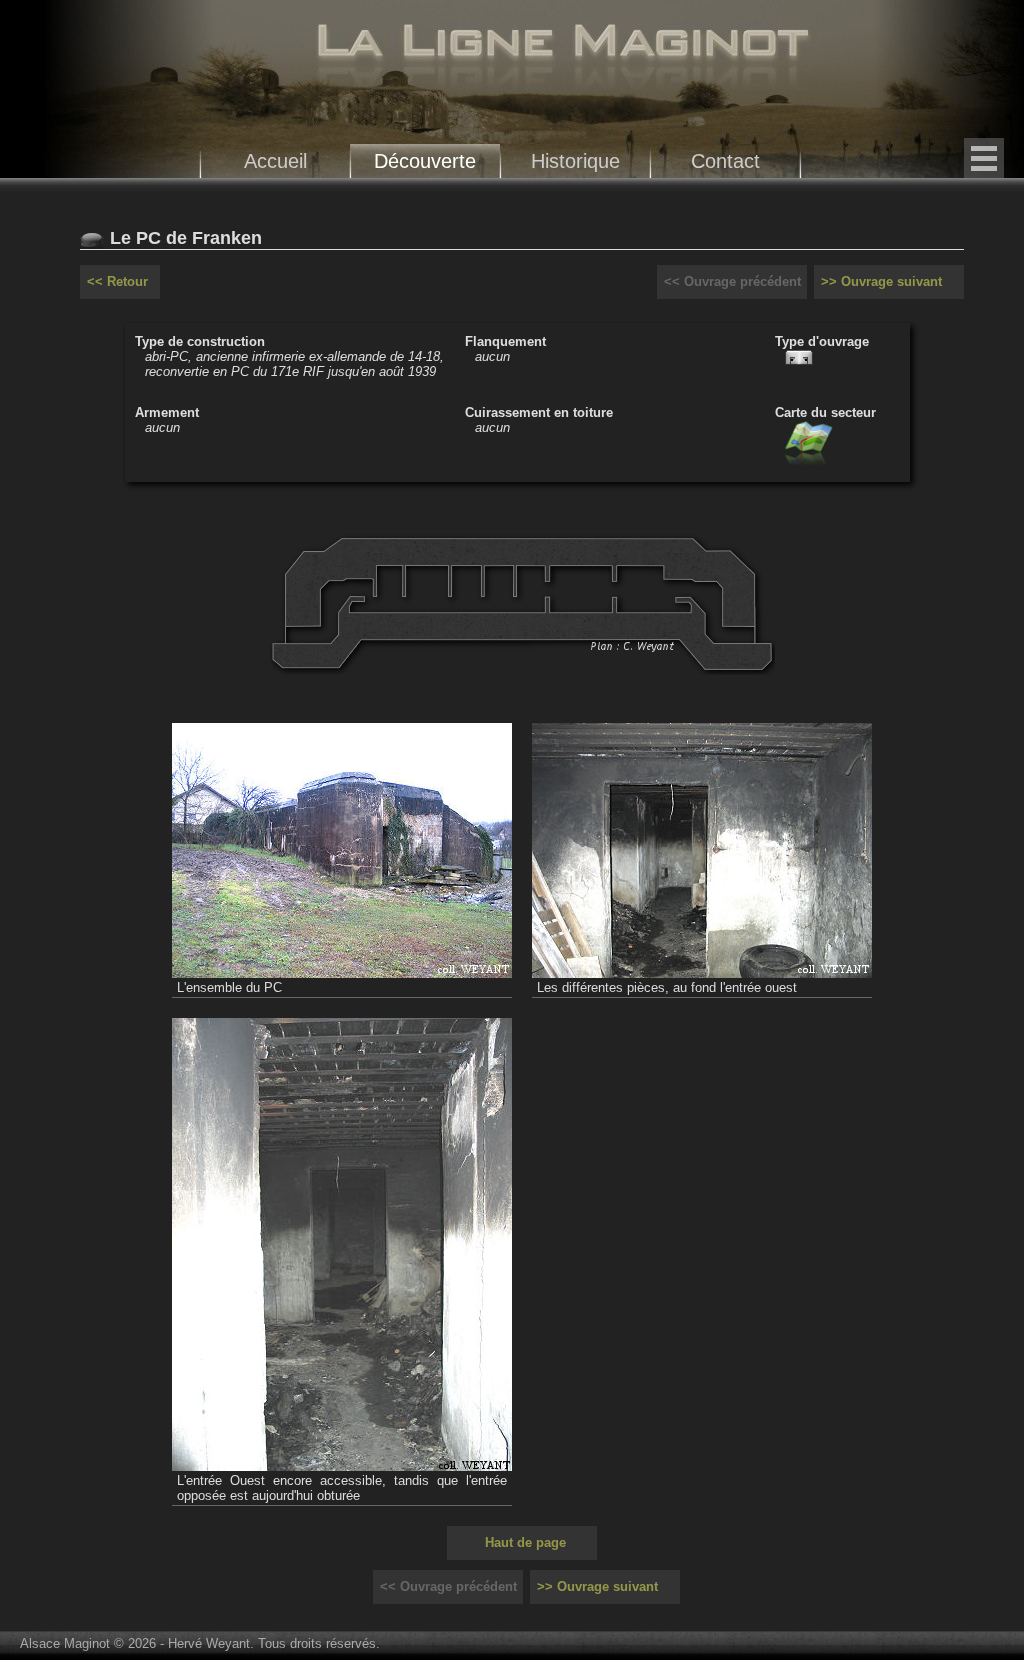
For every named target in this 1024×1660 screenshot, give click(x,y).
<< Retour (117, 281)
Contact (725, 160)
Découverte (425, 160)
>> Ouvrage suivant (881, 281)
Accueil (275, 160)
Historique (575, 160)
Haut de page (525, 1542)
